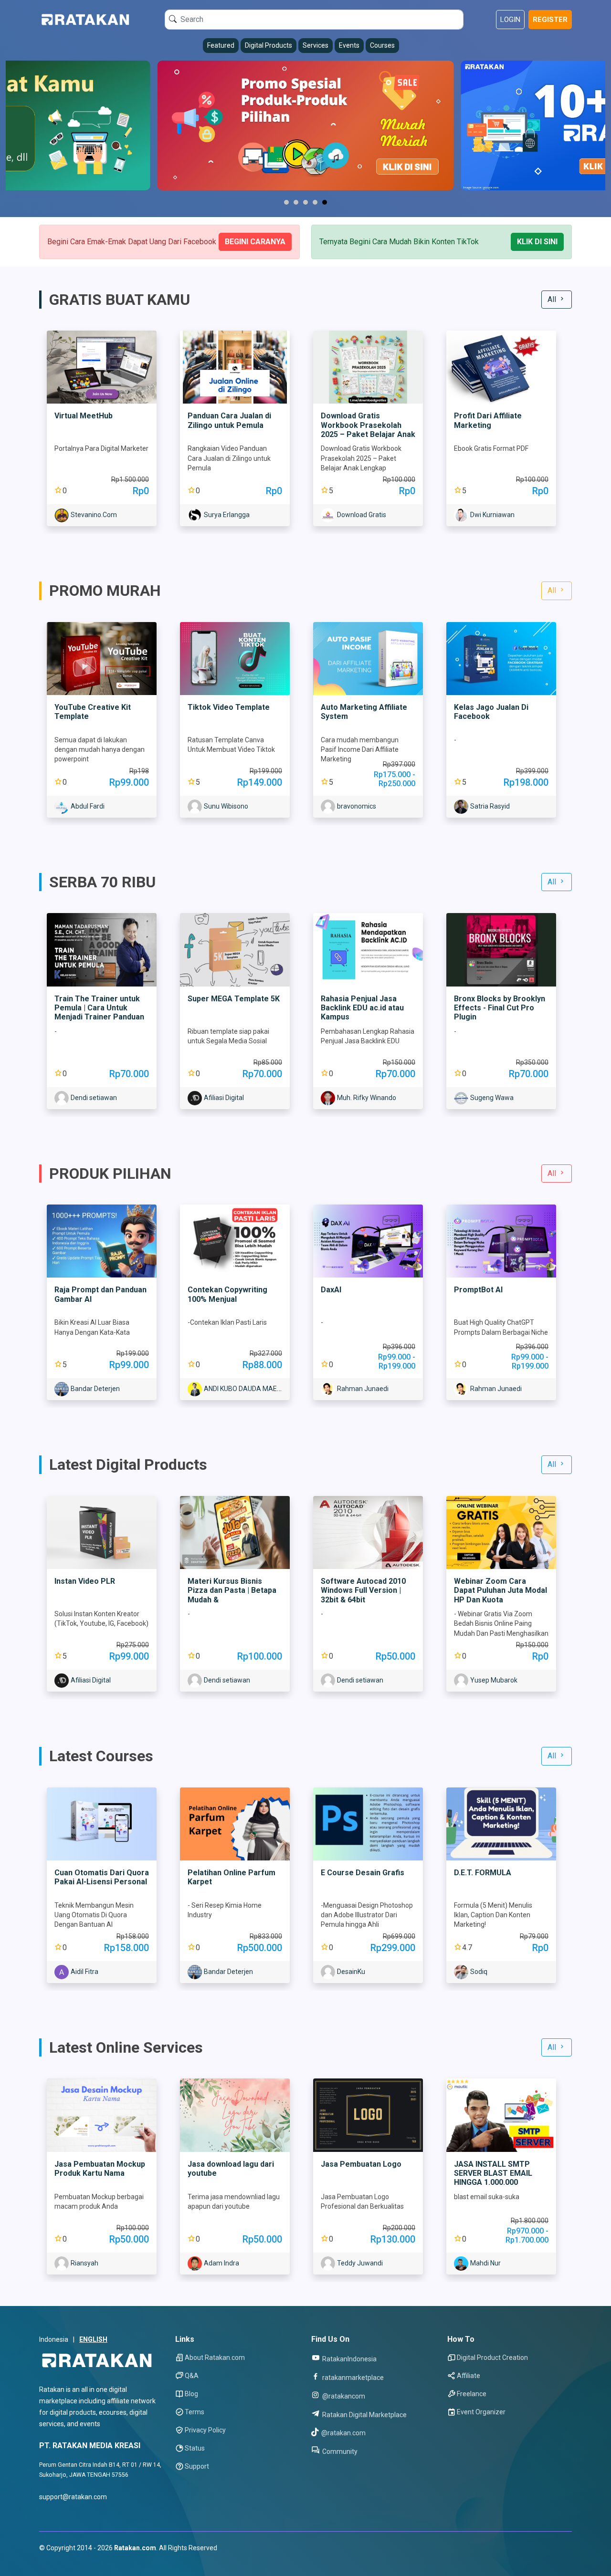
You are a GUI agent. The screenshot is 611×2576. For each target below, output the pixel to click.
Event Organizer (481, 2412)
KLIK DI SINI (537, 242)
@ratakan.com (343, 2433)
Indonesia (54, 2339)
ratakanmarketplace (352, 2377)
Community (339, 2451)
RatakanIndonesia (349, 2359)
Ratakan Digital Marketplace (364, 2415)
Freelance (472, 2394)
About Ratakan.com (215, 2358)
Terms (195, 2412)
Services (316, 45)
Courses (382, 45)
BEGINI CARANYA (255, 242)
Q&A (192, 2376)
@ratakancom (343, 2396)
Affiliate (469, 2376)
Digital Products (269, 45)
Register (550, 20)
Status (195, 2448)
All (553, 299)
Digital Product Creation (492, 2358)
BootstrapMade (97, 2560)
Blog (191, 2394)
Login (510, 20)
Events (349, 45)
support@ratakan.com (73, 2497)
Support (197, 2466)
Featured (221, 45)
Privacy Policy (205, 2430)
